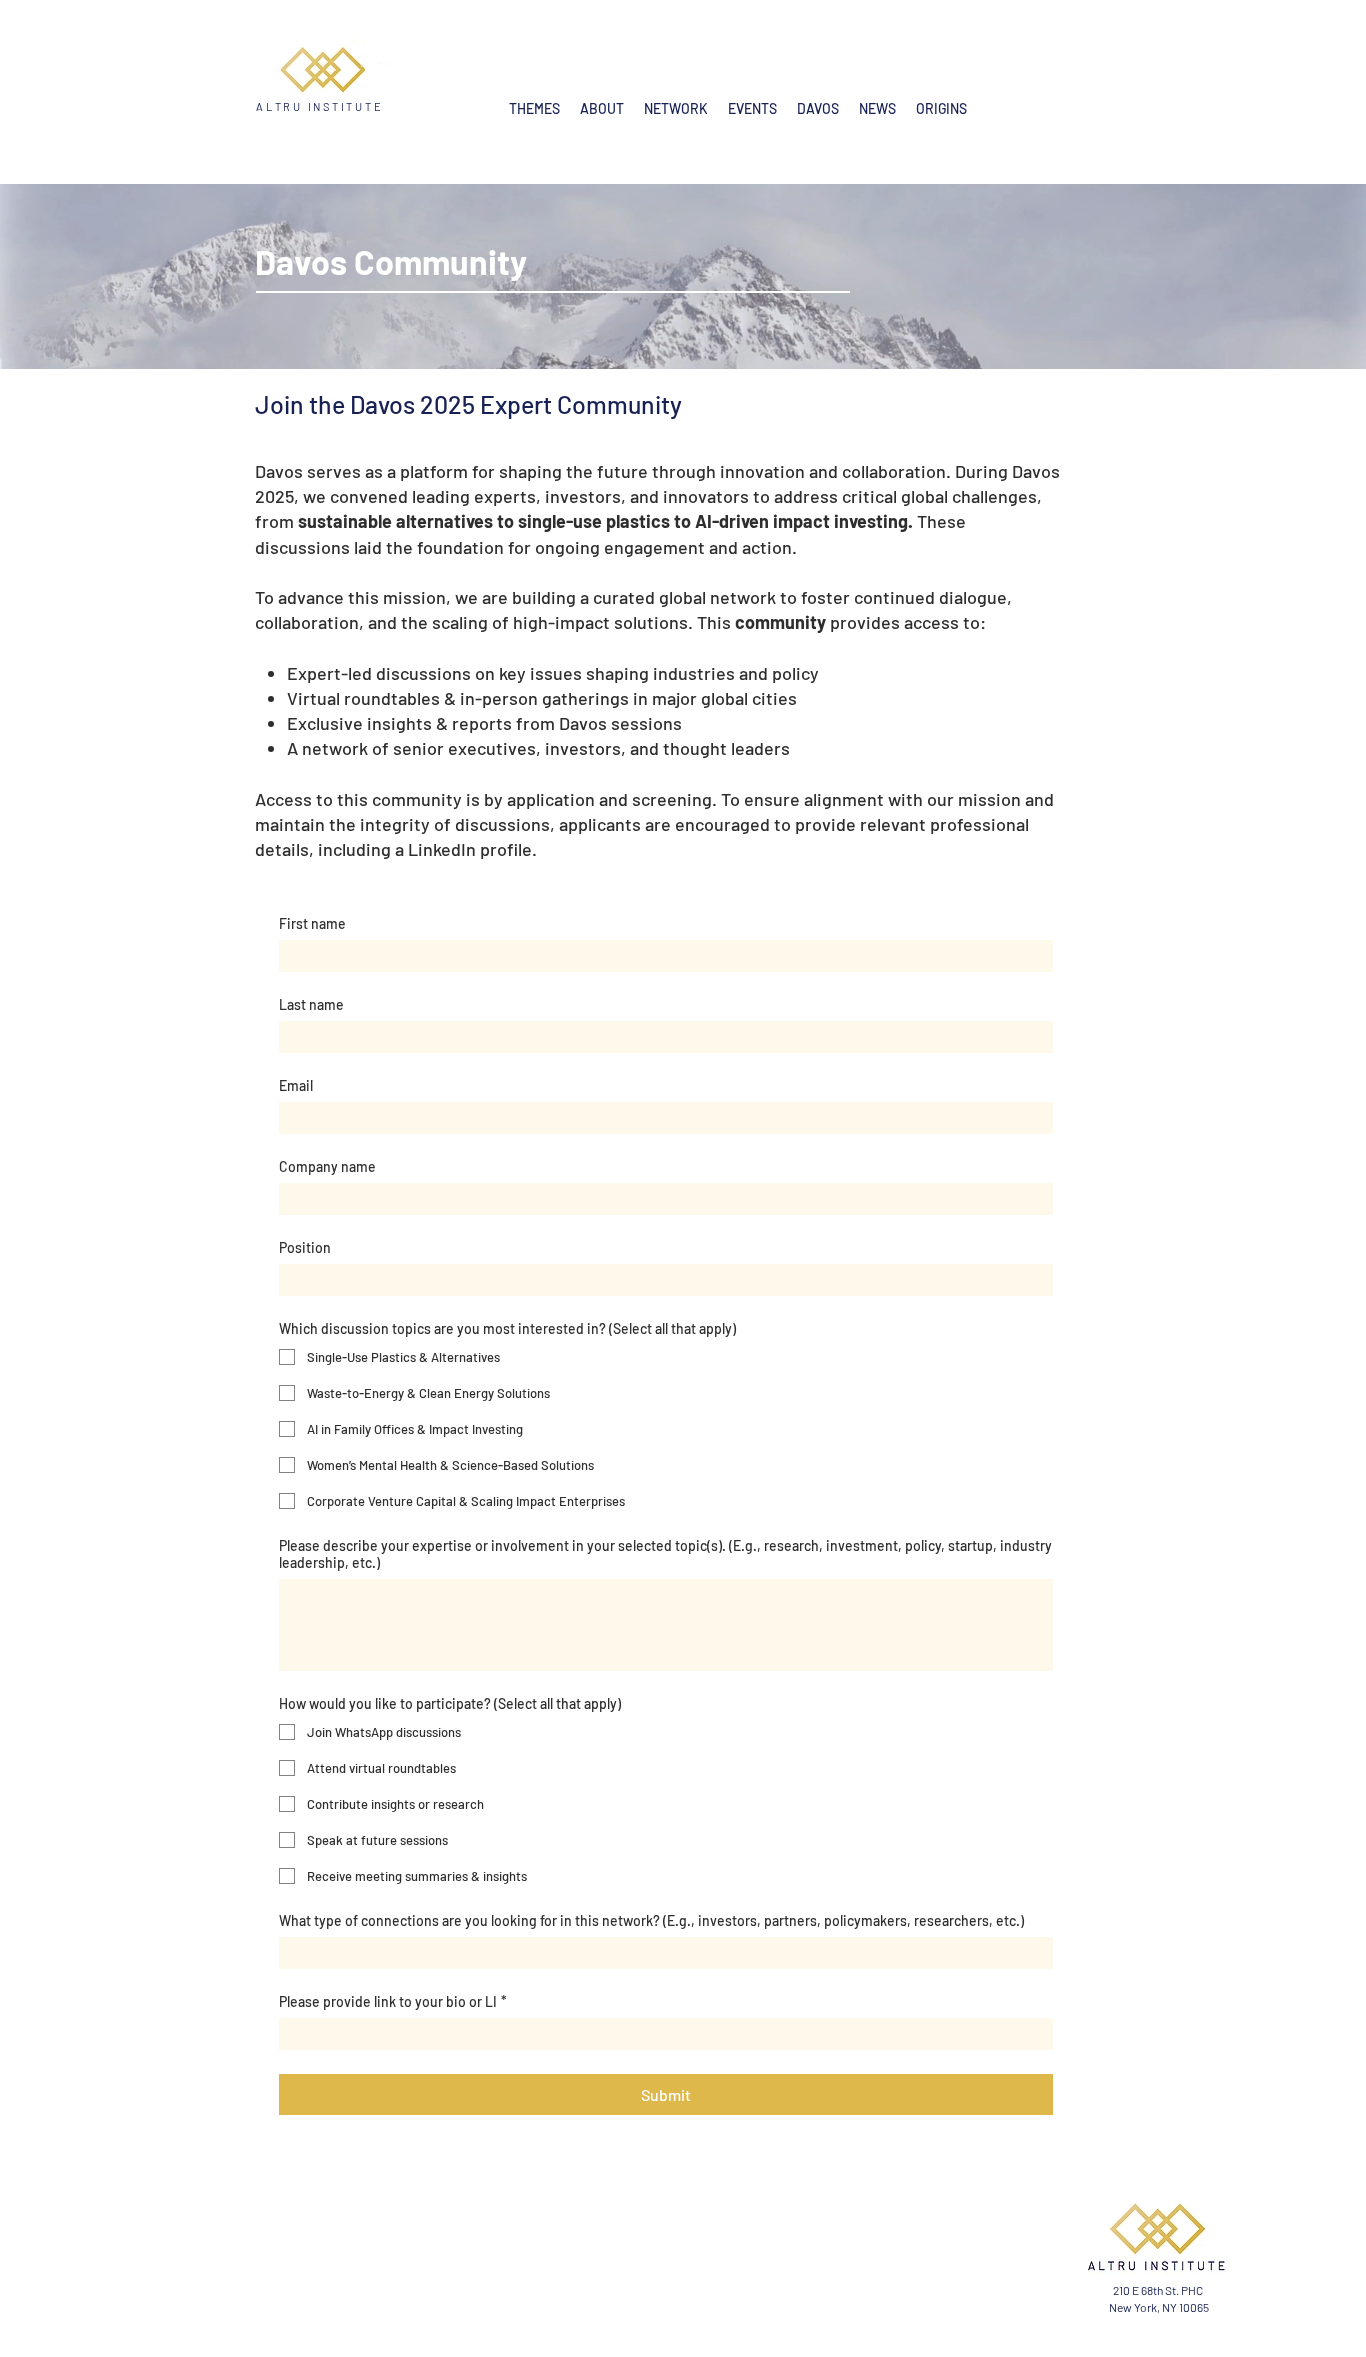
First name (312, 923)
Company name (327, 1166)
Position (305, 1247)
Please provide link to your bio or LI (393, 2001)
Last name (311, 1004)
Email (296, 1085)
